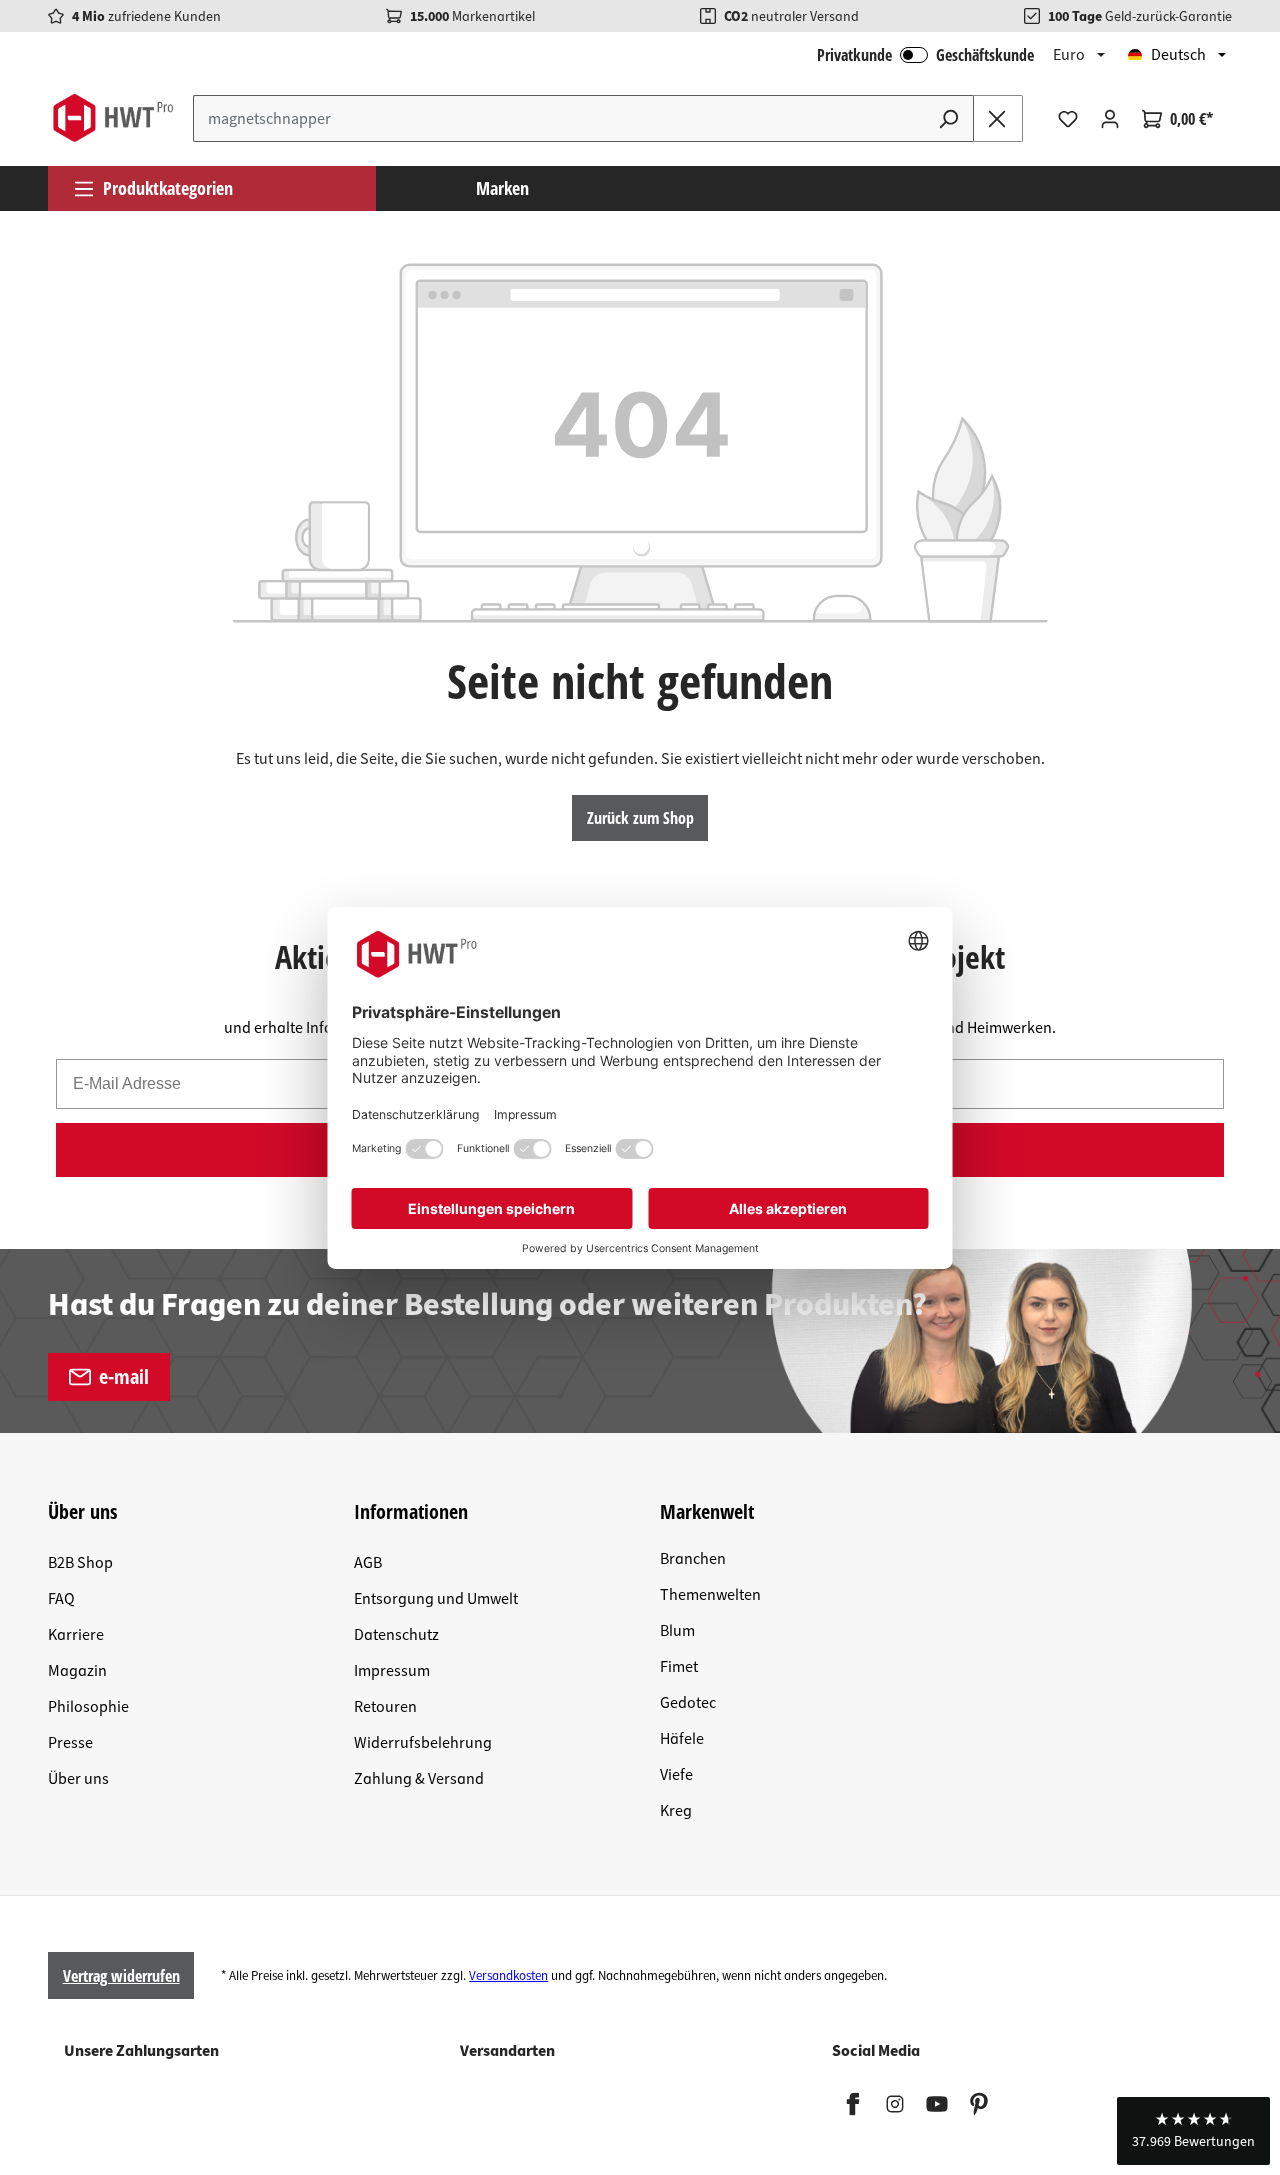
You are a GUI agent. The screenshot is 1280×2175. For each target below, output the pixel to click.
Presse (70, 1743)
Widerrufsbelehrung (423, 1743)
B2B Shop (80, 1563)
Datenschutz (396, 1635)
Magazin (77, 1671)
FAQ (61, 1599)
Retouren (385, 1707)
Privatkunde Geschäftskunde (925, 55)
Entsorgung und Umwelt (436, 1599)
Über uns (78, 1779)
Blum (677, 1631)
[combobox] (559, 118)
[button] (1193, 2131)
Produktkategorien (168, 188)
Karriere (76, 1635)
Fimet (679, 1667)
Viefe (676, 1775)
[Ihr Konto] (1110, 119)
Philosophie (88, 1707)
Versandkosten (508, 1976)
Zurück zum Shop (640, 818)
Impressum (392, 1671)
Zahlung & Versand (419, 1779)
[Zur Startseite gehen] (112, 118)
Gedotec (688, 1703)
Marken (502, 188)
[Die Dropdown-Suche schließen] (998, 118)
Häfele (682, 1739)
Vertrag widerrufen (121, 1976)
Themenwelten (710, 1595)
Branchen (693, 1559)
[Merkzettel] (1068, 119)
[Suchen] (949, 118)
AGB (368, 1563)
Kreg (676, 1811)
